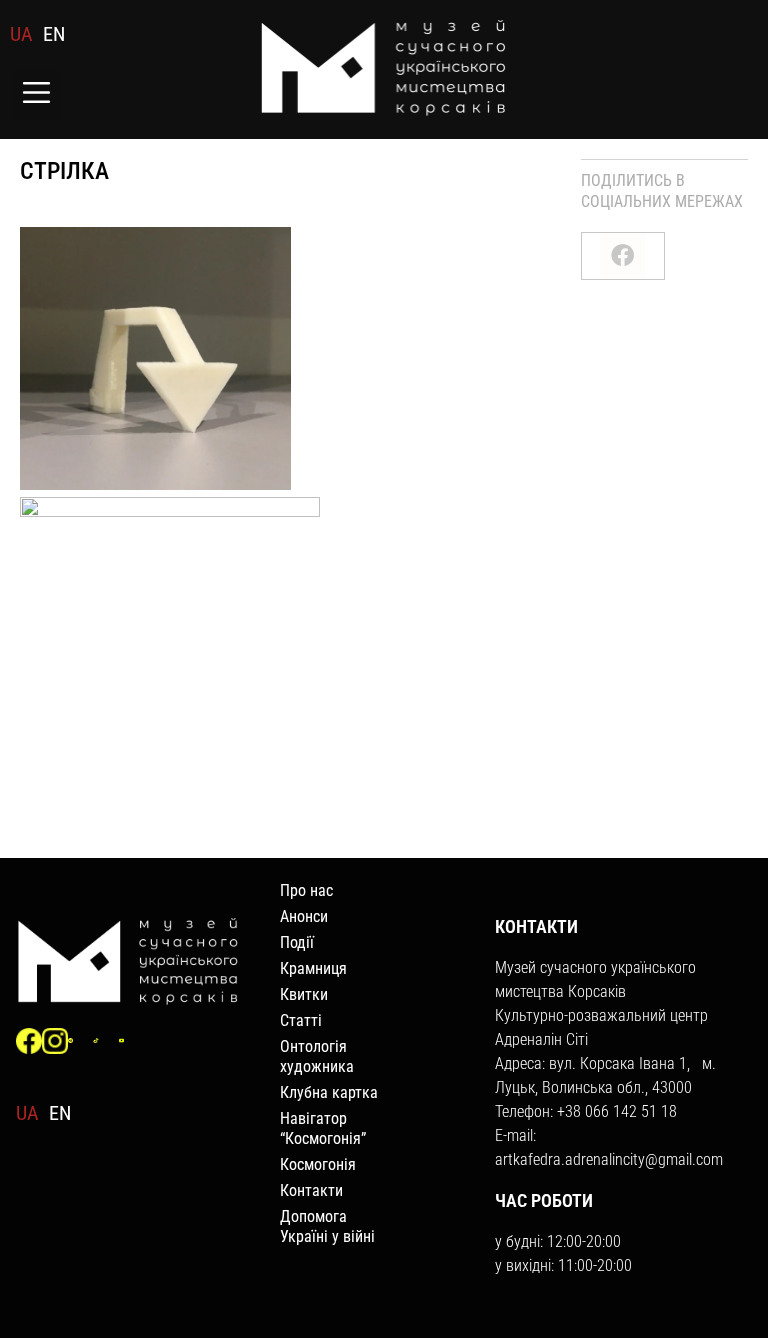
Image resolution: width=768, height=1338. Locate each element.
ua (21, 34)
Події (297, 942)
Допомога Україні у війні (327, 1226)
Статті (301, 1020)
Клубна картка (329, 1092)
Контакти (311, 1190)
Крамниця (313, 968)
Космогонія (318, 1164)
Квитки (304, 994)
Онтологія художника (317, 1056)
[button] (36, 94)
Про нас (306, 890)
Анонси (304, 916)
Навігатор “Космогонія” (323, 1128)
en (54, 34)
